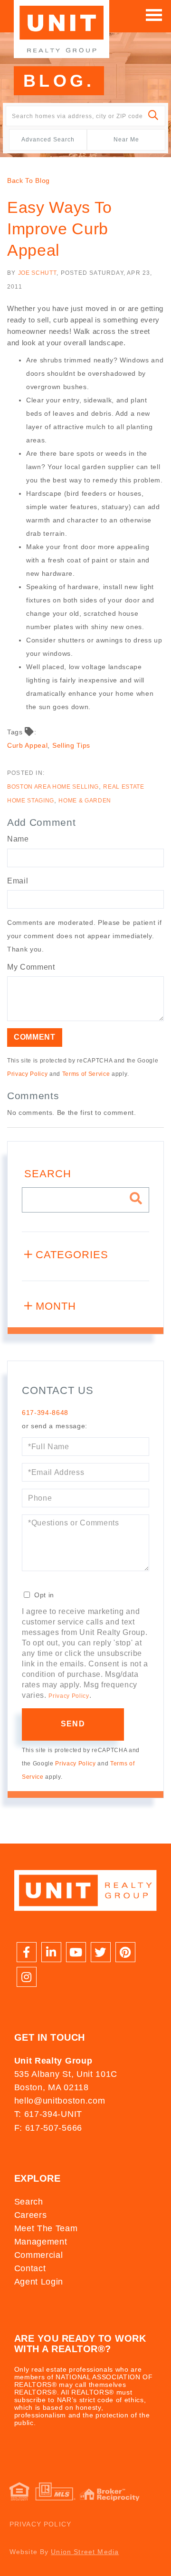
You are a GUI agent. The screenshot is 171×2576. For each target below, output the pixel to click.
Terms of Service (86, 1074)
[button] (154, 116)
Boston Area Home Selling (53, 787)
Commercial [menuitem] (39, 2255)
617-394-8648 (45, 1413)
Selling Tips (71, 745)
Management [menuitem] (41, 2242)
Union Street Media (85, 2552)
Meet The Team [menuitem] (46, 2228)
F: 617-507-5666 (48, 2128)
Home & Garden (85, 801)
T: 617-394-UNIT (48, 2114)
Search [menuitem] (29, 2202)
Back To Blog (28, 180)
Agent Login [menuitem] (39, 2282)
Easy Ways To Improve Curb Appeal (60, 229)
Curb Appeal (27, 745)
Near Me (126, 140)
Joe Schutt (38, 273)
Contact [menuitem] (30, 2268)
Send (73, 1724)
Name (18, 839)
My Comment (31, 967)
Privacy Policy (27, 1074)
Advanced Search (48, 140)
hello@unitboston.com (60, 2101)
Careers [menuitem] (31, 2215)
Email (18, 881)
